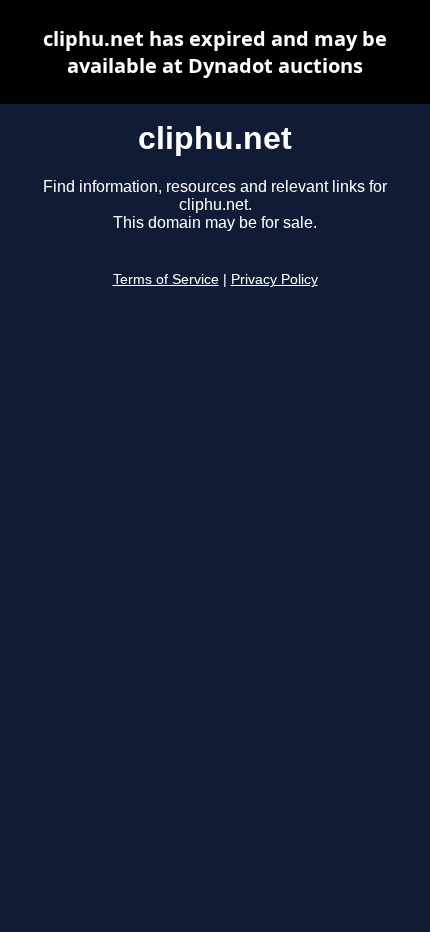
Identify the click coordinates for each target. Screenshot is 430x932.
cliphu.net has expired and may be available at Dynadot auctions (215, 52)
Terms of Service (166, 279)
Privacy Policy (274, 279)
